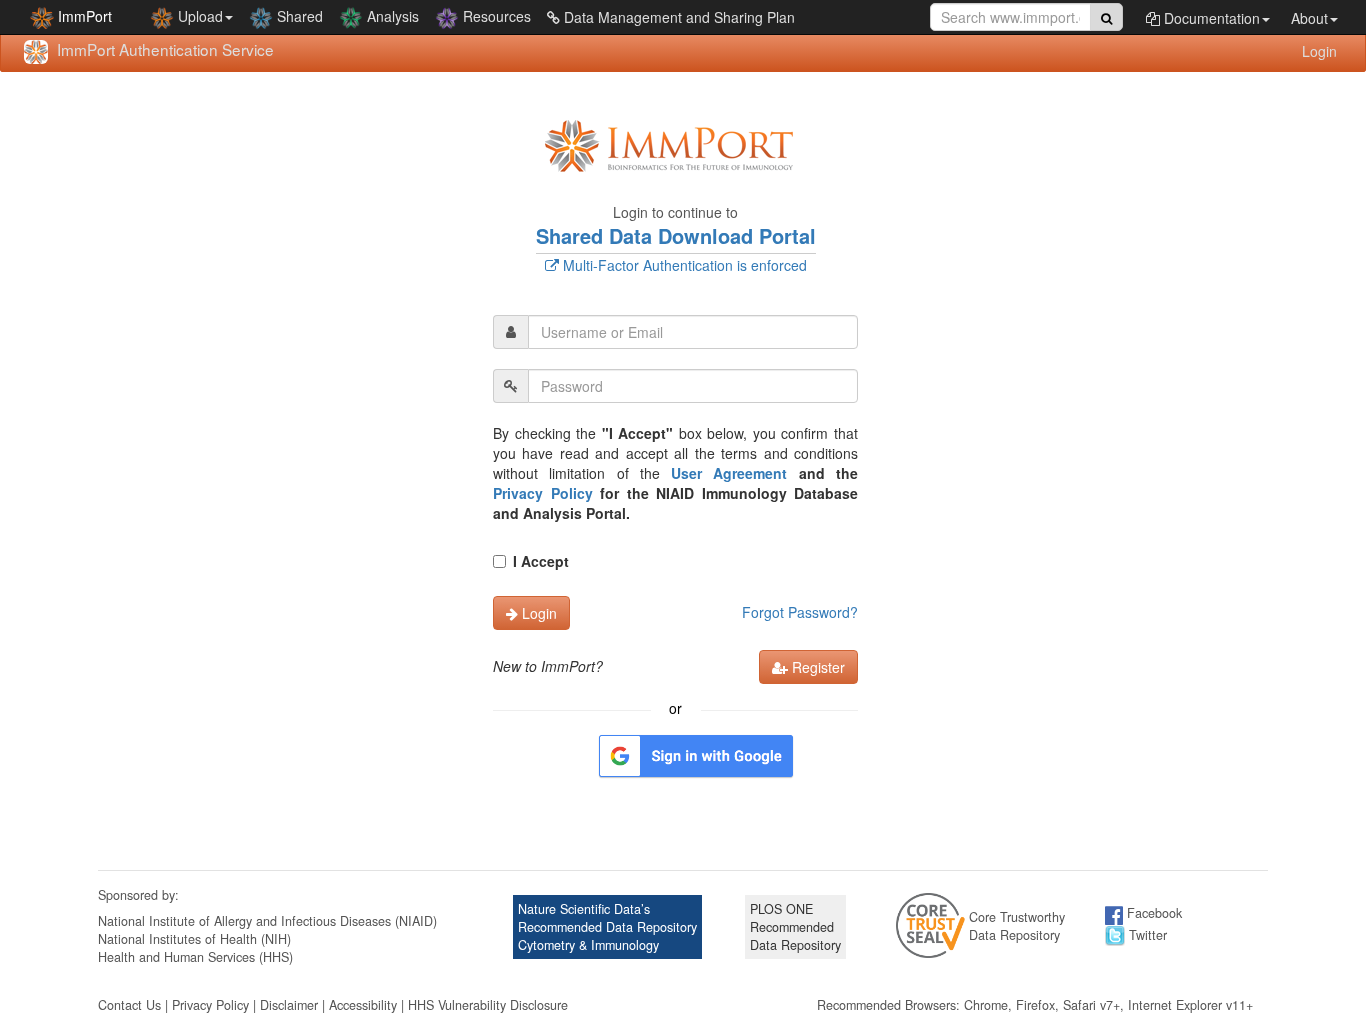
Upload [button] (198, 16)
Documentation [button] (1210, 18)
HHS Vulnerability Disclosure (488, 1005)
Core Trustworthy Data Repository (1017, 926)
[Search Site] (1106, 17)
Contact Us (129, 1005)
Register (816, 667)
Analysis (391, 16)
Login (1319, 51)
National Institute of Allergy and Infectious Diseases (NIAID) (267, 921)
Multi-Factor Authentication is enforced (683, 265)
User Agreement (729, 473)
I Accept (541, 561)
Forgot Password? (800, 612)
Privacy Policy (543, 493)
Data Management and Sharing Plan (677, 17)
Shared (298, 16)
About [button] (1309, 18)
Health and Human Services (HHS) (195, 957)
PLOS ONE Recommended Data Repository (795, 927)
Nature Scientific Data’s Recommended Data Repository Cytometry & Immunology (607, 927)
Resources (495, 16)
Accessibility (363, 1005)
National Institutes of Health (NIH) (194, 939)
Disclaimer (289, 1005)
